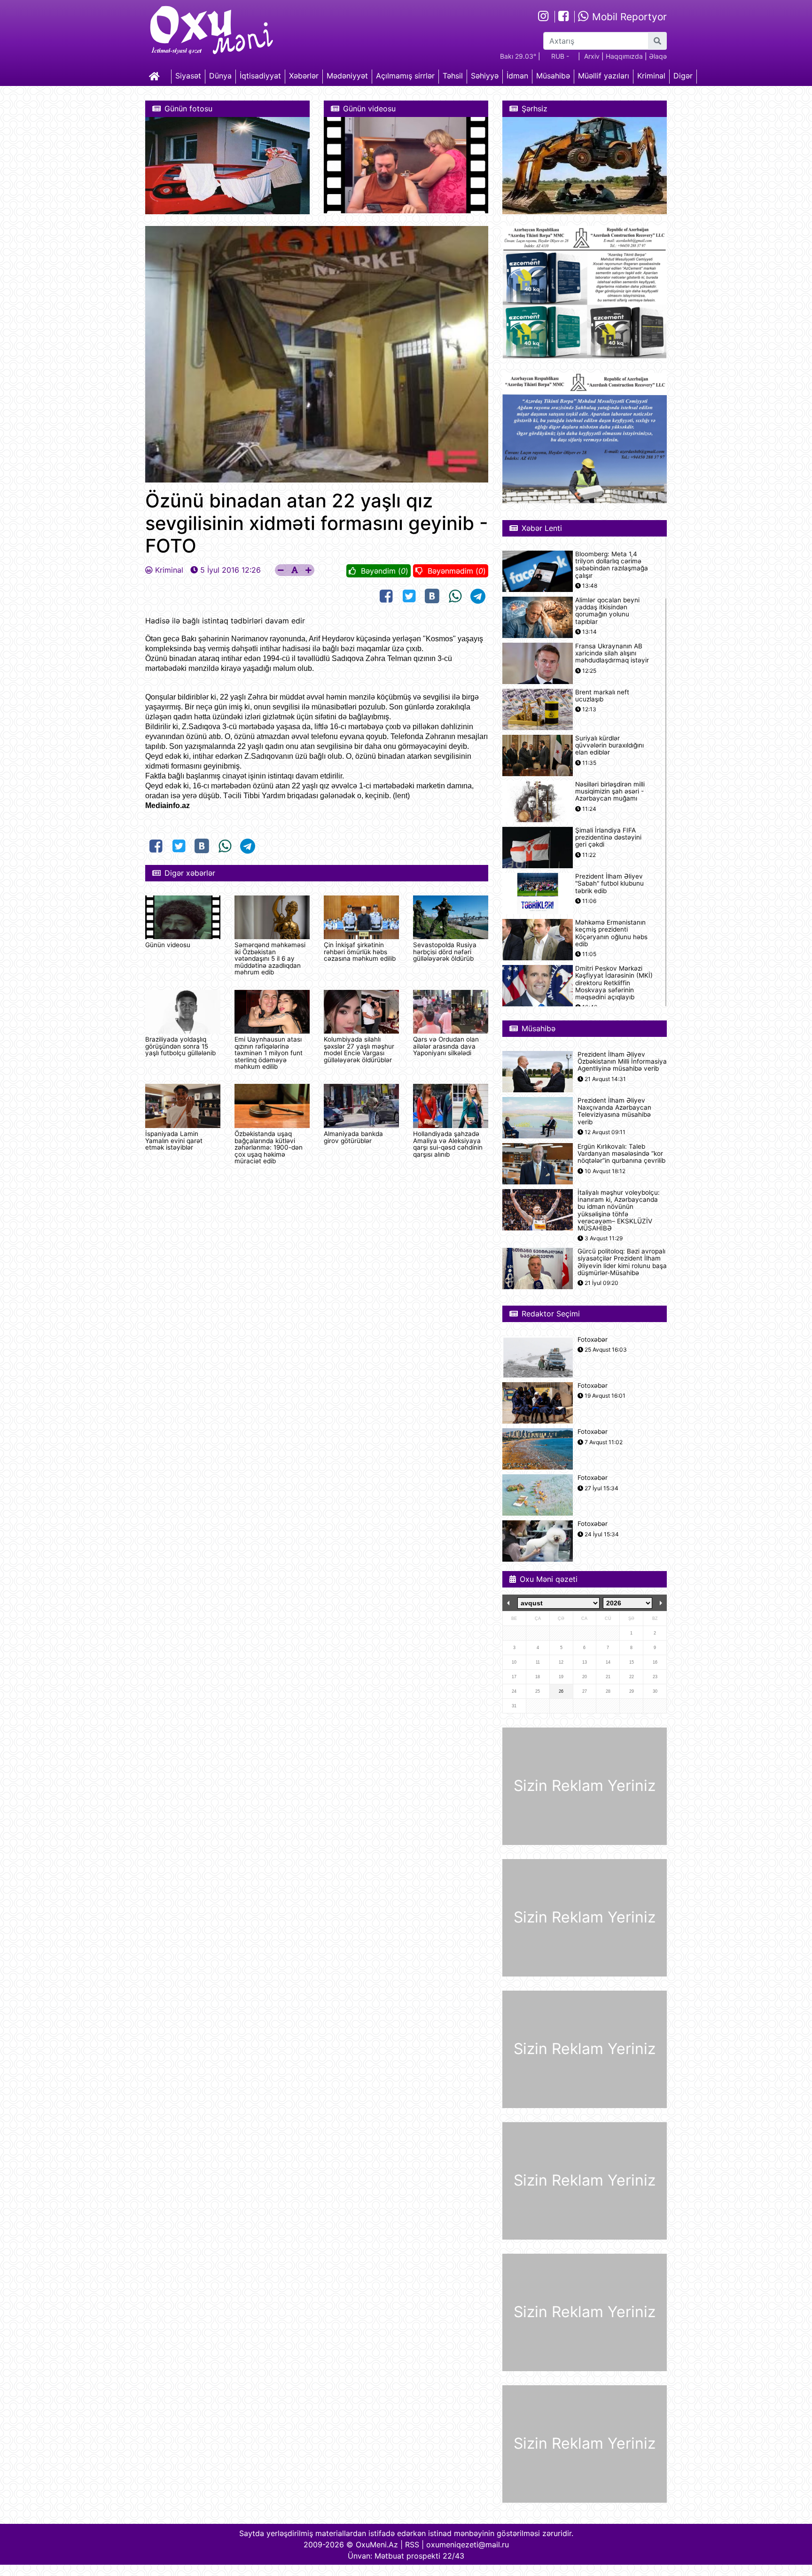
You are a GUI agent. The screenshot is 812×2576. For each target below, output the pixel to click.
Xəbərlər (304, 76)
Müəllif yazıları (604, 76)
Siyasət (188, 76)
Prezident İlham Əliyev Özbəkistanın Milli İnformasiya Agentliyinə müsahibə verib (622, 1062)
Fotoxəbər (593, 1340)
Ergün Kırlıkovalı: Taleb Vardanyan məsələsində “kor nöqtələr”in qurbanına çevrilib (621, 1154)
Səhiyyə (485, 76)
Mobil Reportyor (628, 17)
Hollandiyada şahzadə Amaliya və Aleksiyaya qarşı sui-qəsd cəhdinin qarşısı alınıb (448, 1144)
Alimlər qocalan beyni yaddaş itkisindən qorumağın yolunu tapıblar (607, 611)
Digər (683, 76)
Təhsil (453, 76)
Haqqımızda (624, 56)
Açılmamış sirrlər (405, 76)
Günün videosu (168, 945)
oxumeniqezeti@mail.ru (468, 2545)
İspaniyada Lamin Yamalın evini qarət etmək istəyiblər (174, 1140)
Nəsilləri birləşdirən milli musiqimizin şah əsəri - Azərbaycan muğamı (610, 791)
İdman (517, 76)
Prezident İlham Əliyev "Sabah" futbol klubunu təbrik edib (609, 883)
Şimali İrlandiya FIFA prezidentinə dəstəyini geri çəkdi (608, 837)
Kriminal (651, 76)
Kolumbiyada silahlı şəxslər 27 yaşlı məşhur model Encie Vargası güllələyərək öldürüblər (359, 1049)
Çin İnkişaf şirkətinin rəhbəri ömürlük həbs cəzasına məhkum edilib (360, 952)
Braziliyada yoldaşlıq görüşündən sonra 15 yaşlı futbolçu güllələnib (180, 1046)
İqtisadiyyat (260, 76)
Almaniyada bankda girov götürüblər (353, 1137)
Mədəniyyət (347, 76)
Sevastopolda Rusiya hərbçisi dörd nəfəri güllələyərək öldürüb (445, 952)
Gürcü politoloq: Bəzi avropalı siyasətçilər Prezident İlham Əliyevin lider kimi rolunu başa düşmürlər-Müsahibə (622, 1262)
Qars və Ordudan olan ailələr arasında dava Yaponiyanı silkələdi (446, 1046)
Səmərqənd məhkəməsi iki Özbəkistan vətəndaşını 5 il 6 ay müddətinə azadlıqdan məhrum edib (270, 958)
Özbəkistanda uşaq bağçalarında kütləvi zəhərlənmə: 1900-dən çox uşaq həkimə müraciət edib (269, 1147)
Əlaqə (658, 56)
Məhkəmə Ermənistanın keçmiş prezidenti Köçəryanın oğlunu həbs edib (611, 933)
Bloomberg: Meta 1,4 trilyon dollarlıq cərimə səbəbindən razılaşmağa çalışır (612, 565)
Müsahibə (553, 76)
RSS (412, 2545)
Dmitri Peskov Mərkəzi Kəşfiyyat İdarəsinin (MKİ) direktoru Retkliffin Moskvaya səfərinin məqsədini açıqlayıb (614, 983)
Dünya (220, 76)
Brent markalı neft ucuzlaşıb (602, 696)
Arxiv (592, 56)
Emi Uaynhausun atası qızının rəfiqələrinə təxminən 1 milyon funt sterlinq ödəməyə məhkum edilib (269, 1053)
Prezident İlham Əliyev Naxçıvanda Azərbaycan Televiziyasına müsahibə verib (614, 1111)
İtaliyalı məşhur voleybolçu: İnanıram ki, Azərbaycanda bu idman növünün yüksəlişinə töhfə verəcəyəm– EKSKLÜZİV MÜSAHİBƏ (619, 1210)
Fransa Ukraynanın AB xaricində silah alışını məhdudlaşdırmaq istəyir (612, 653)
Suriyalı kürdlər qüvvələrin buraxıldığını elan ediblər (609, 745)
